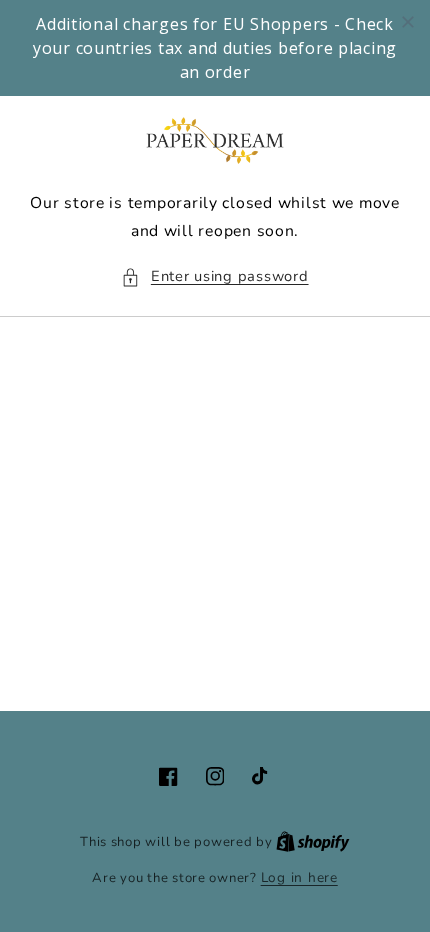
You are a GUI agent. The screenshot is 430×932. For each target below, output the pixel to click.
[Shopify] (313, 841)
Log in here (299, 877)
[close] (408, 22)
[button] (214, 277)
